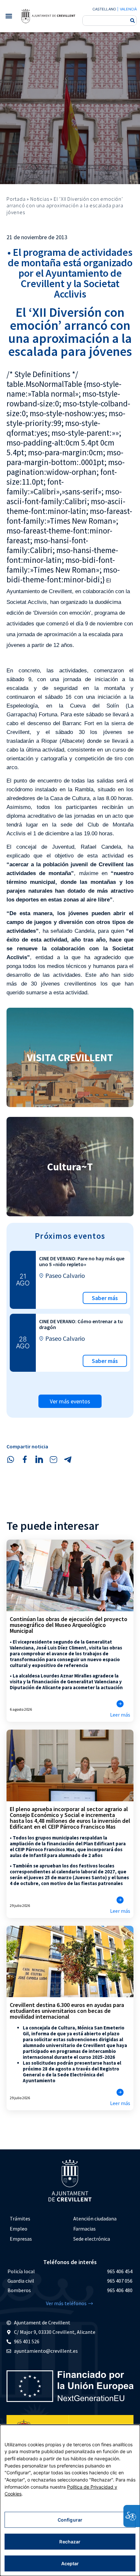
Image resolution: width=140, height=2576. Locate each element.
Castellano (104, 9)
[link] (48, 16)
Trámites (20, 2218)
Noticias (40, 199)
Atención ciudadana (95, 2218)
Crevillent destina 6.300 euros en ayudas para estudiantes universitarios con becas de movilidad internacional (67, 2011)
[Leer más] (120, 1704)
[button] (9, 16)
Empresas (21, 2239)
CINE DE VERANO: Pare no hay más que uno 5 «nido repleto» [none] (82, 1261)
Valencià (128, 9)
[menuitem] (38, 2219)
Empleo (19, 2229)
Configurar (70, 2520)
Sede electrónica (92, 2239)
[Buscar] (133, 21)
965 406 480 (120, 2290)
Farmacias (84, 2229)
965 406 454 (120, 2271)
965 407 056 (120, 2281)
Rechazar (70, 2542)
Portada (16, 199)
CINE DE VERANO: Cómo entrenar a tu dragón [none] (81, 1324)
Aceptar (70, 2563)
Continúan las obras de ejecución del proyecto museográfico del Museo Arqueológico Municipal (69, 1625)
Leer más (120, 1715)
